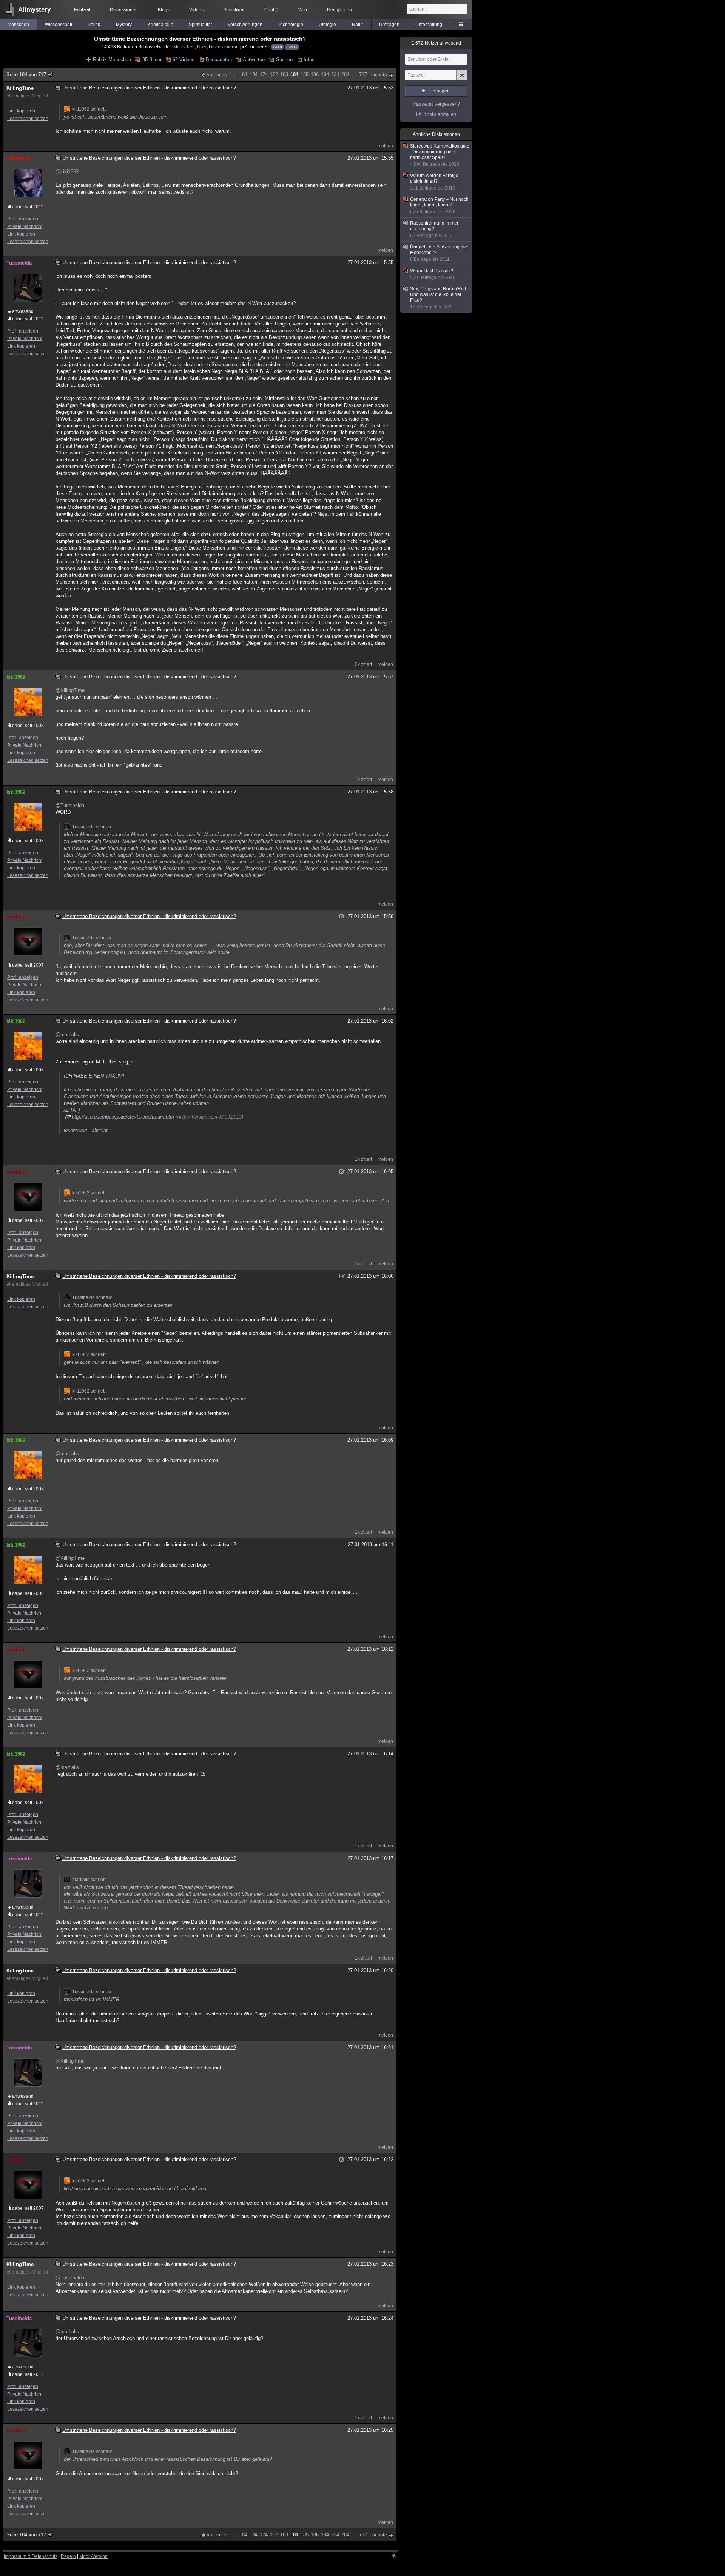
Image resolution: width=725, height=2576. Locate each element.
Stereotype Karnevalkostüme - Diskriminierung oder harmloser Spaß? (440, 155)
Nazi (202, 47)
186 (315, 75)
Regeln (68, 2556)
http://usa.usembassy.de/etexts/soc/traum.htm (123, 1117)
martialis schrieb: (89, 1880)
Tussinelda (19, 263)
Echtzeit (82, 10)
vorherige (217, 75)
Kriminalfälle (160, 25)
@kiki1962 (67, 172)
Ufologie (327, 25)
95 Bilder (152, 59)
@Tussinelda (70, 805)
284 (345, 75)
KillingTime (20, 88)
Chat (271, 10)
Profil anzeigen (23, 219)
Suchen (284, 59)
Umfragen (389, 25)
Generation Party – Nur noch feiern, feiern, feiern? (439, 206)
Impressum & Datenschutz (31, 2556)
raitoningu (19, 158)
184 (294, 75)
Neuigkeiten (339, 10)
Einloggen (439, 91)
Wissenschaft (59, 25)
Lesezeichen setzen (28, 119)
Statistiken (234, 10)
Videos (196, 10)
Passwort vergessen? (436, 104)
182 (274, 75)
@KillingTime (70, 690)
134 (254, 75)
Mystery (124, 25)
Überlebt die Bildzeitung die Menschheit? (439, 253)
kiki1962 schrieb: (89, 109)
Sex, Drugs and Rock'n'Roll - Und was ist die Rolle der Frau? (439, 298)
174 (264, 75)
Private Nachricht (25, 226)
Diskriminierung (225, 47)
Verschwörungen (245, 25)
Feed (278, 47)
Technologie (291, 25)
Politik (94, 25)
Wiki (303, 10)
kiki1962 (16, 677)
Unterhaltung (429, 25)
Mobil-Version (93, 2556)
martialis (17, 917)
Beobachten (219, 59)
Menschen (18, 25)
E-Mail (292, 47)
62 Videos (184, 59)
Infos (309, 59)
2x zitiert (363, 664)
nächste (378, 75)
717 (363, 75)
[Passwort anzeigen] (462, 79)
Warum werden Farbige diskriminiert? (434, 182)
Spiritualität (200, 25)
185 (305, 75)
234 (335, 75)
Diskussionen (124, 10)
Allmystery (34, 10)
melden (385, 146)
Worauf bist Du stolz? (433, 274)
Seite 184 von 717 (26, 75)
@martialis (67, 1035)
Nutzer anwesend (436, 43)
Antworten (254, 59)
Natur (358, 25)
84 (245, 75)
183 (284, 75)
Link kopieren (21, 111)
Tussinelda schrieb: (92, 827)
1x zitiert (363, 780)
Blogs (164, 10)
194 (325, 75)
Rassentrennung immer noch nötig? (434, 229)
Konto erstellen (440, 114)
